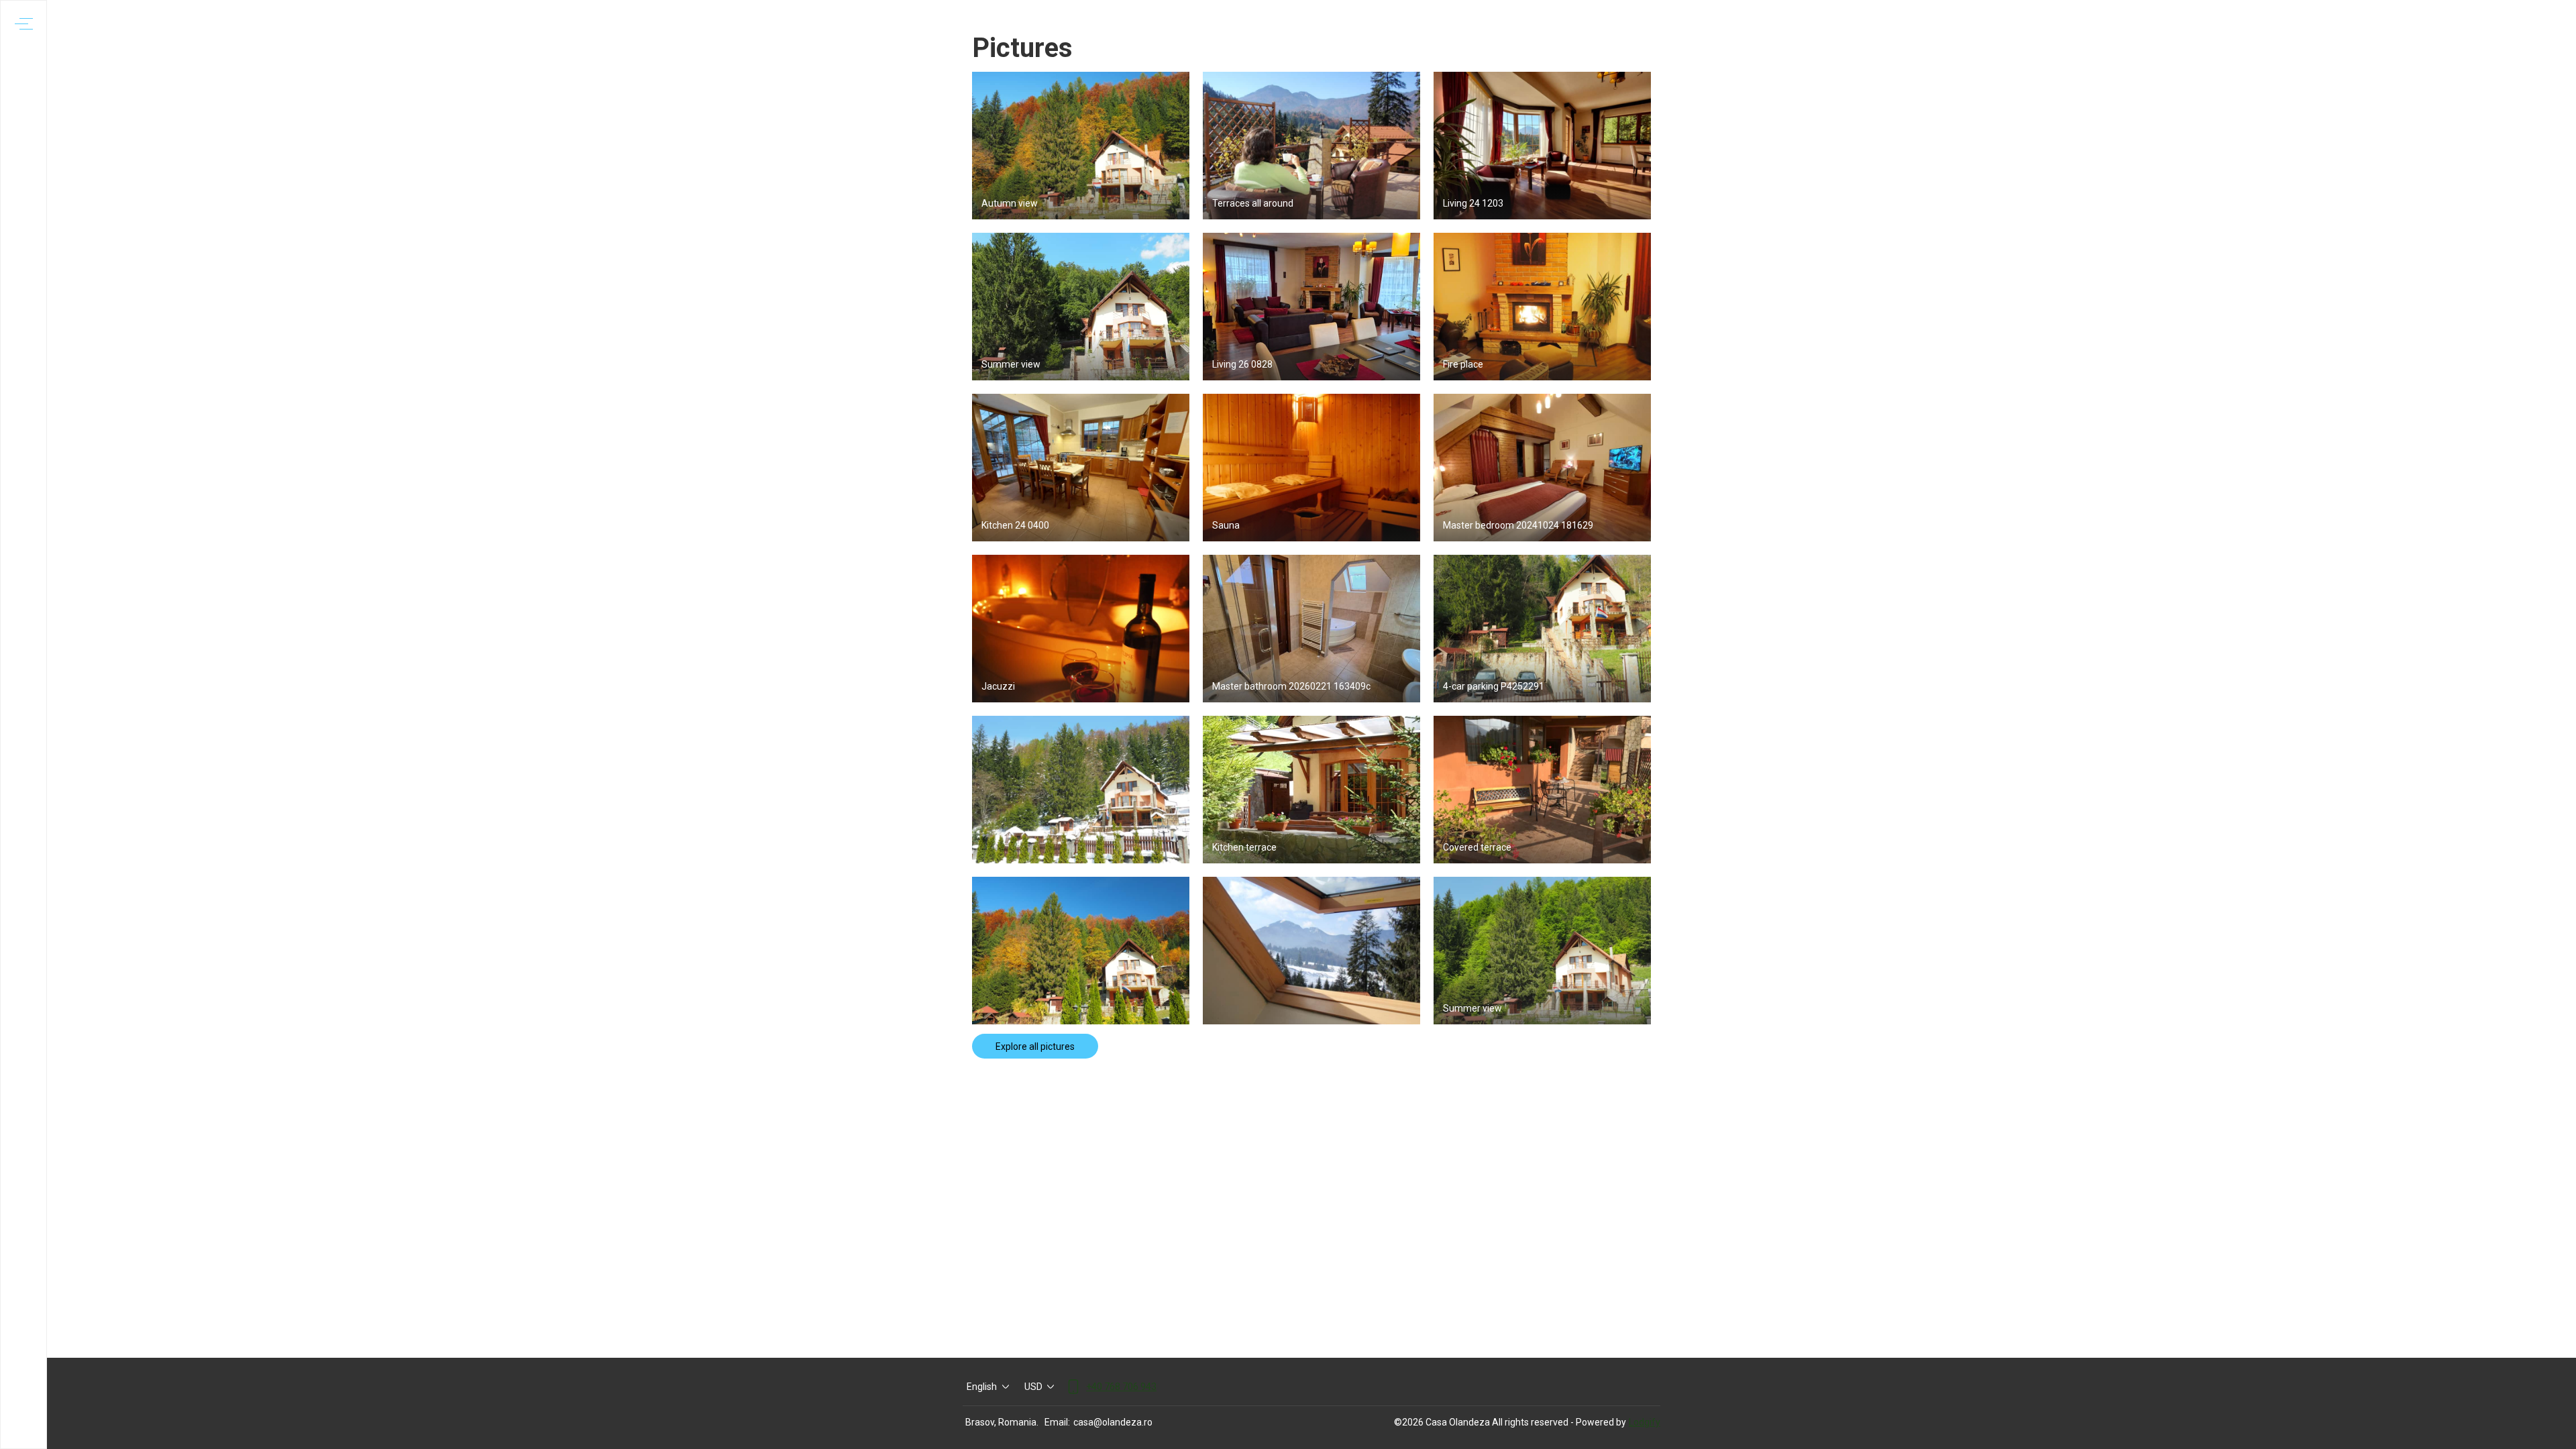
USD (1033, 1387)
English (982, 1387)
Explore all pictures (1035, 1046)
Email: (1057, 1422)
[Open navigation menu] (24, 24)
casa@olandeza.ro (1113, 1422)
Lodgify (1645, 1422)
